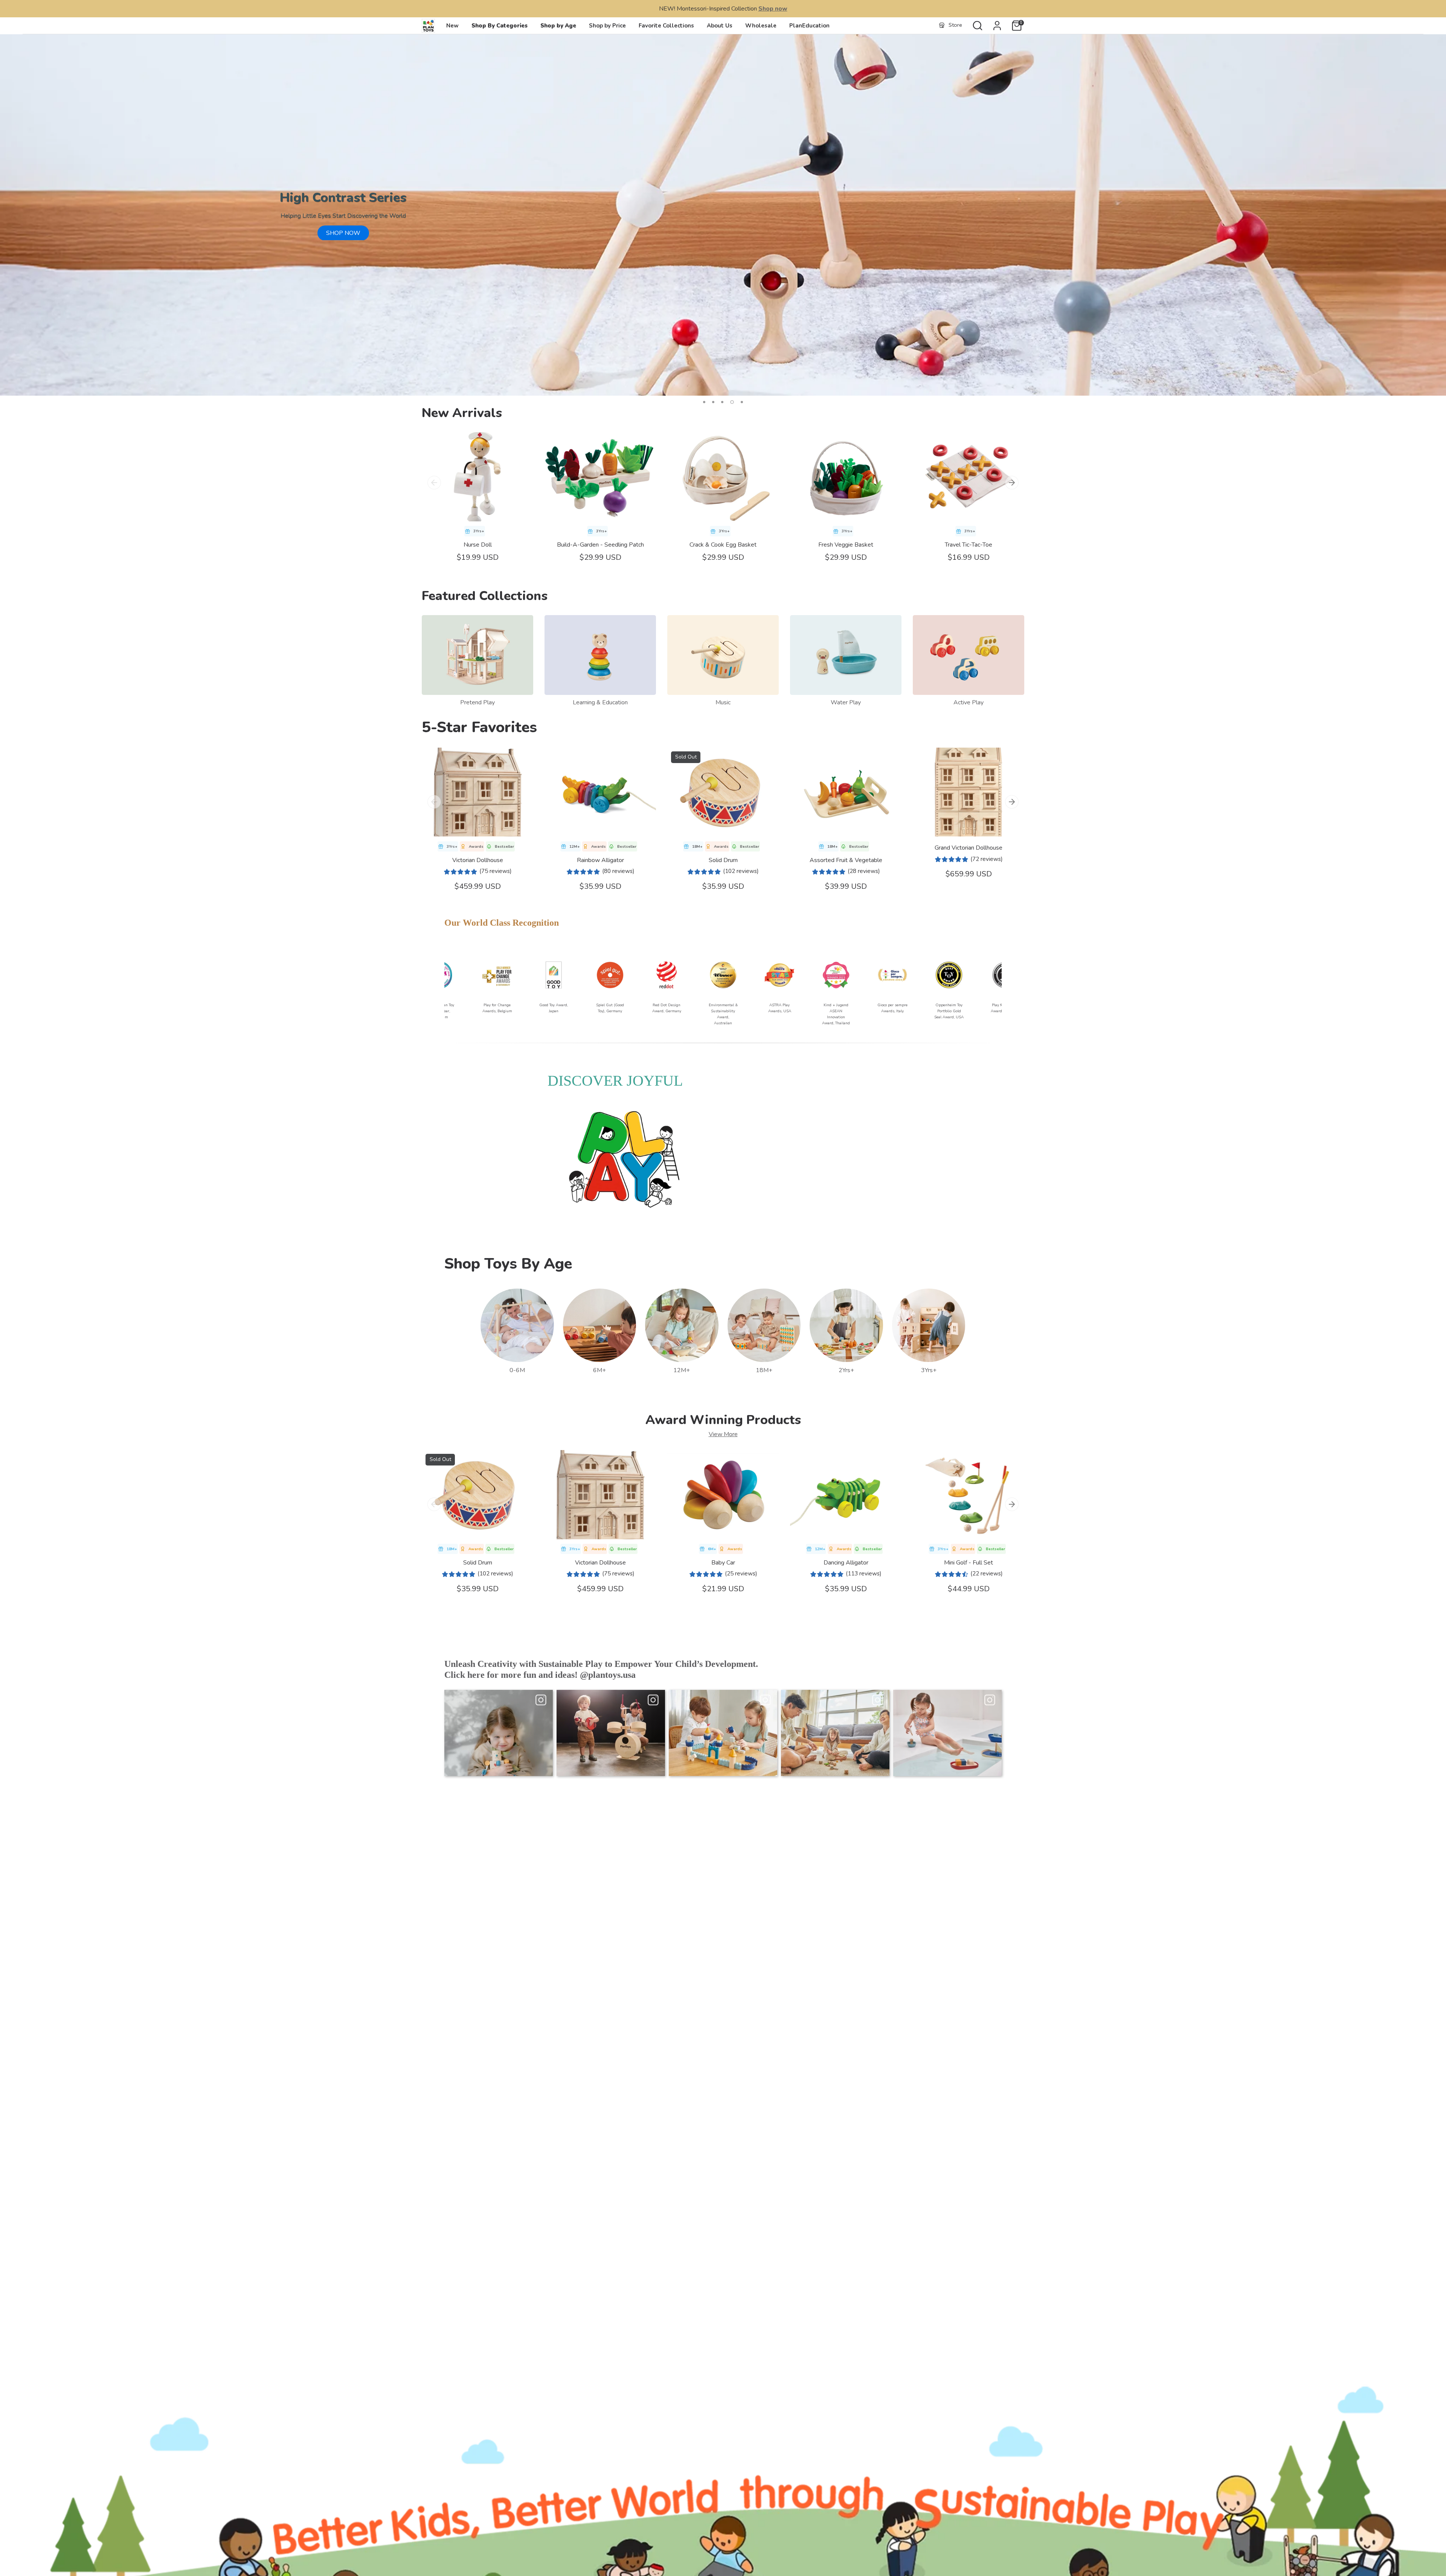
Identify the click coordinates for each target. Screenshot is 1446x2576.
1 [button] (704, 402)
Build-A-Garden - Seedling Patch (600, 545)
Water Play (846, 702)
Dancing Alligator (846, 1563)
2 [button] (713, 402)
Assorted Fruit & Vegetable (846, 860)
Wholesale (761, 26)
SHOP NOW (343, 233)
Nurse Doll (478, 545)
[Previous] (434, 483)
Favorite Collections (666, 26)
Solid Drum (723, 860)
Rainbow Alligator (600, 860)
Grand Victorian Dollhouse (969, 848)
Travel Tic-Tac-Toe (969, 545)
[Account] (997, 26)
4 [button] (731, 402)
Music (723, 702)
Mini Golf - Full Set (969, 1563)
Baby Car (723, 1563)
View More (723, 1434)
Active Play (969, 702)
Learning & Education (600, 702)
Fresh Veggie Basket (846, 545)
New (452, 26)
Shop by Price (607, 26)
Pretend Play (477, 702)
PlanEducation (809, 26)
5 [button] (741, 402)
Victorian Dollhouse (478, 860)
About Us (720, 26)
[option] (723, 215)
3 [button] (722, 402)
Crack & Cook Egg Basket (723, 545)
